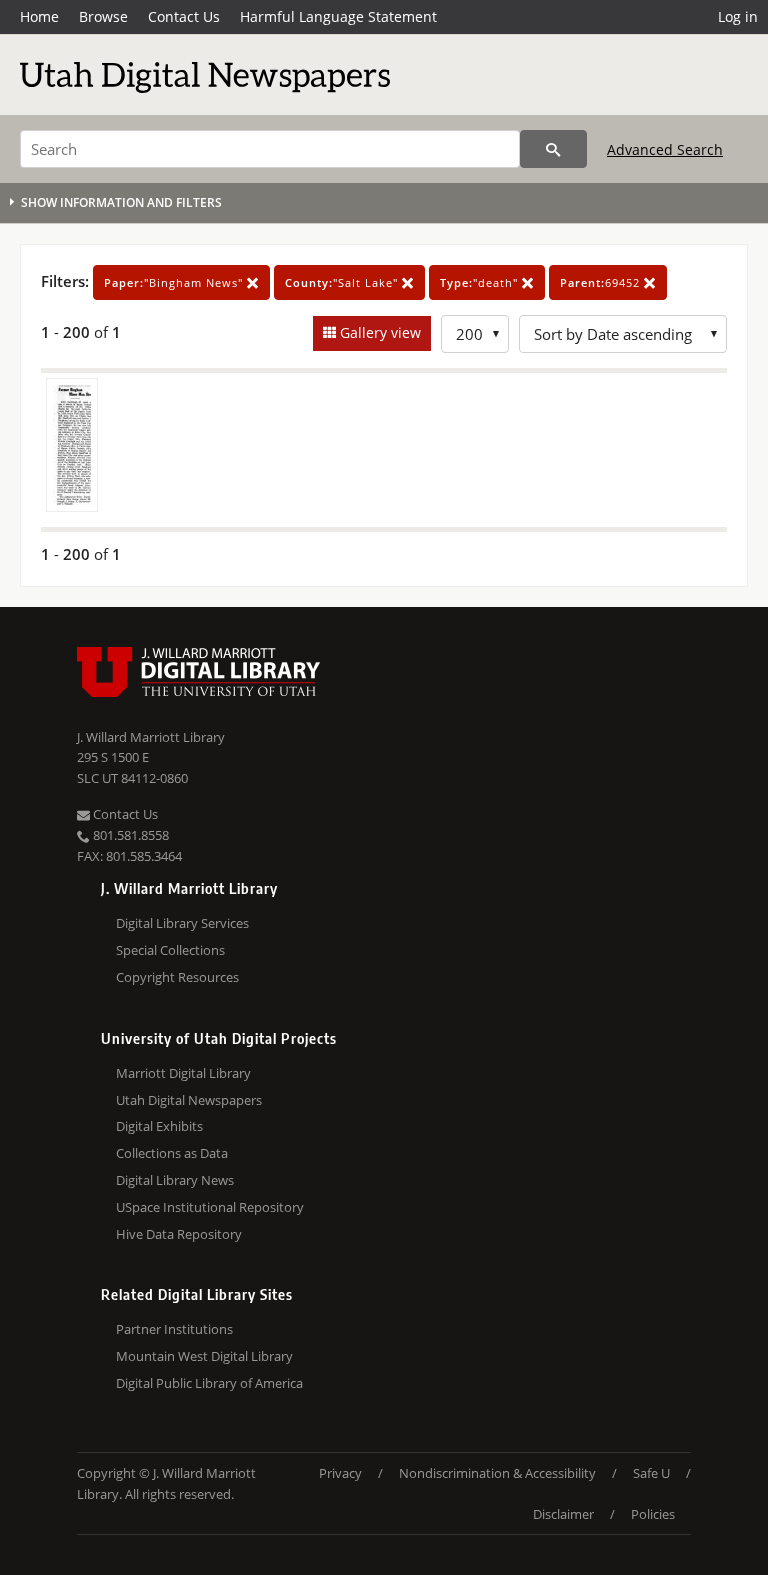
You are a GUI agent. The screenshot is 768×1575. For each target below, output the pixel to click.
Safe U (651, 1473)
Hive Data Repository (179, 1234)
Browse (103, 16)
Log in (738, 16)
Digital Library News (175, 1180)
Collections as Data (172, 1153)
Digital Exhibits (159, 1126)
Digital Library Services (182, 923)
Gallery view (378, 332)
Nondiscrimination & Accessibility (497, 1473)
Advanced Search (665, 149)
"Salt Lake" (343, 282)
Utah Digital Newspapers (189, 1100)
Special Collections (170, 950)
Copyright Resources (177, 977)
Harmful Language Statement (338, 16)
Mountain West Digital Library (204, 1356)
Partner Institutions (174, 1329)
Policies (653, 1514)
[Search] (553, 149)
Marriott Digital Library (183, 1073)
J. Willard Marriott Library (151, 737)
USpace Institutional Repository (210, 1207)
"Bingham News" (175, 282)
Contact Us (184, 16)
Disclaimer (563, 1514)
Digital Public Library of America (209, 1383)
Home (39, 16)
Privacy (340, 1473)
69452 (602, 282)
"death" (481, 282)
